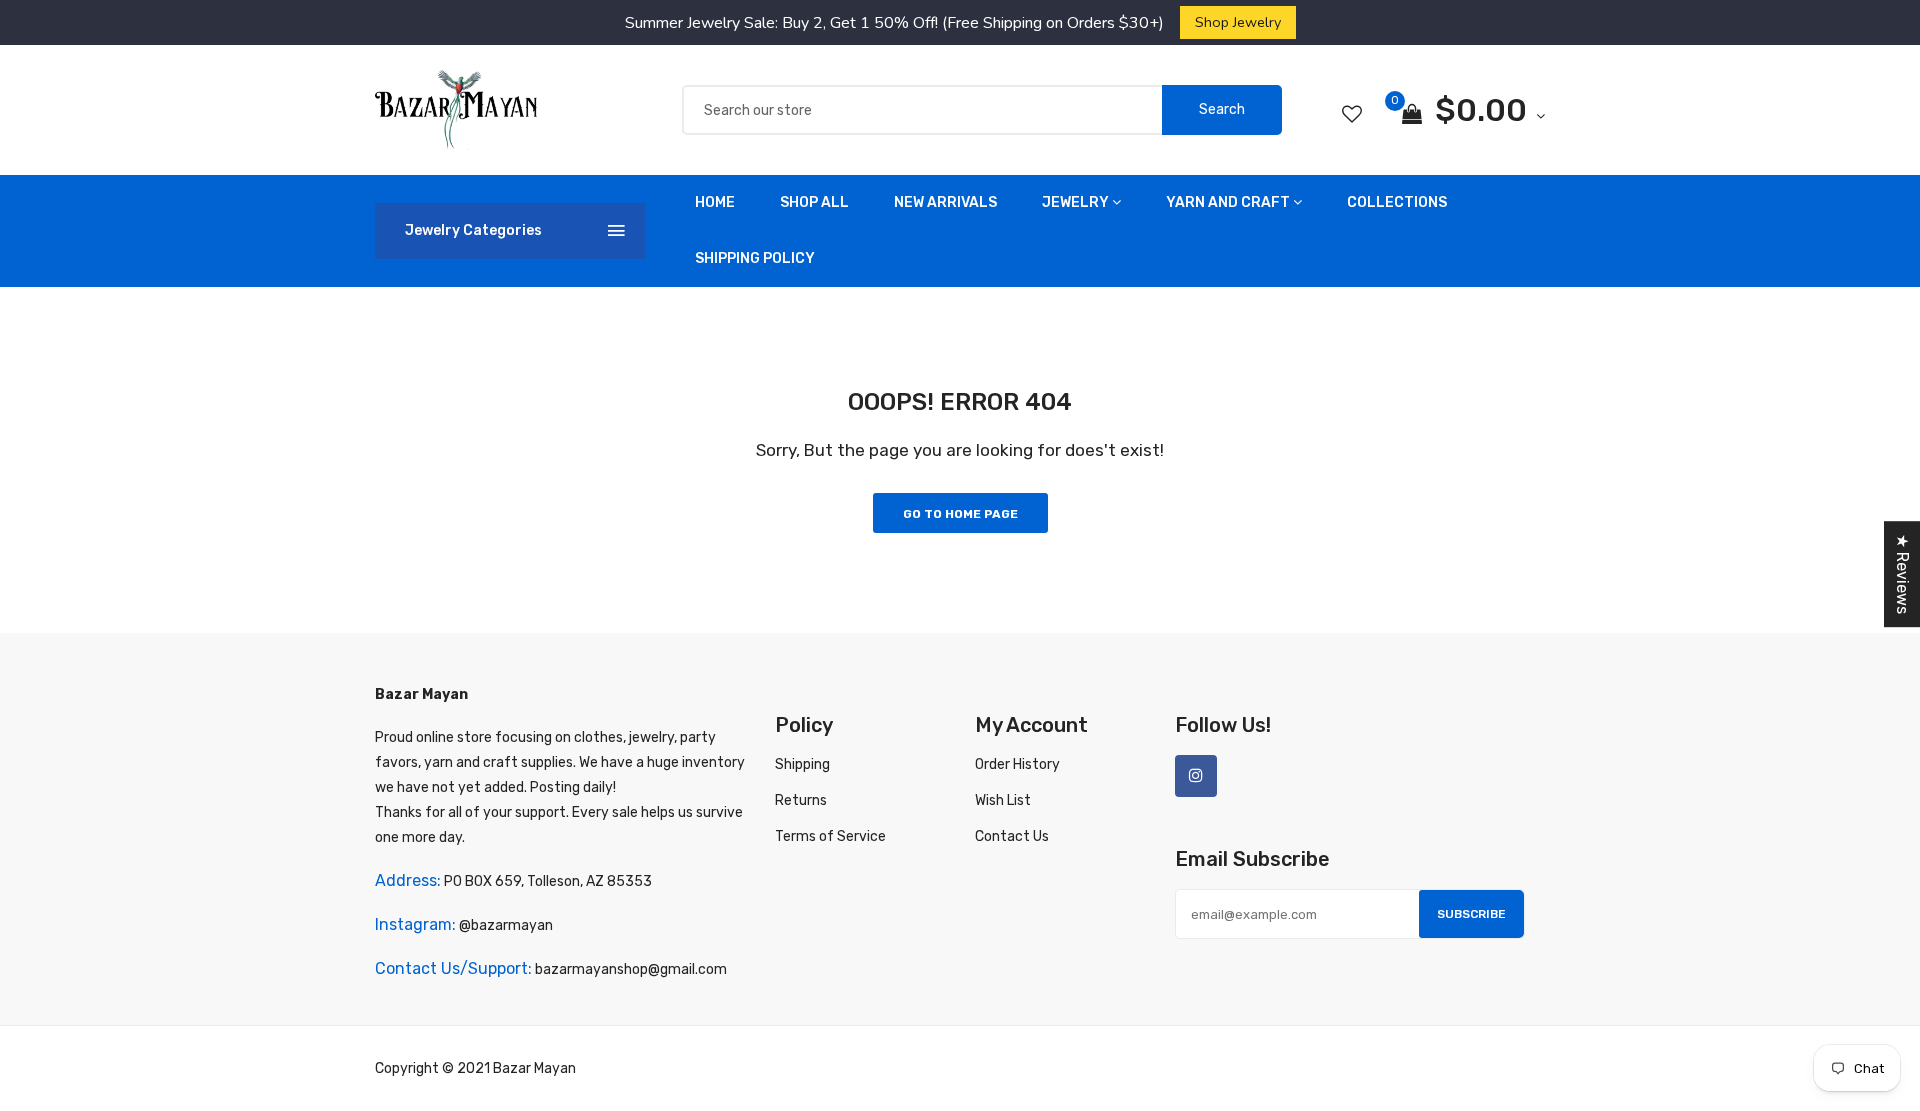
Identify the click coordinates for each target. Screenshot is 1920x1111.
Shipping (802, 764)
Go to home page (960, 514)
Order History (1017, 764)
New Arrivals (945, 202)
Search (1222, 109)
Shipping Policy (755, 258)
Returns (801, 800)
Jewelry (1075, 202)
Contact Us (1012, 836)
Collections (1397, 202)
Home (715, 202)
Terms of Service (830, 836)
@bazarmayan (506, 925)
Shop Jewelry (1238, 22)
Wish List (1003, 800)
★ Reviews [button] (1902, 574)
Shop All (814, 202)
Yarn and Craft (1228, 202)
